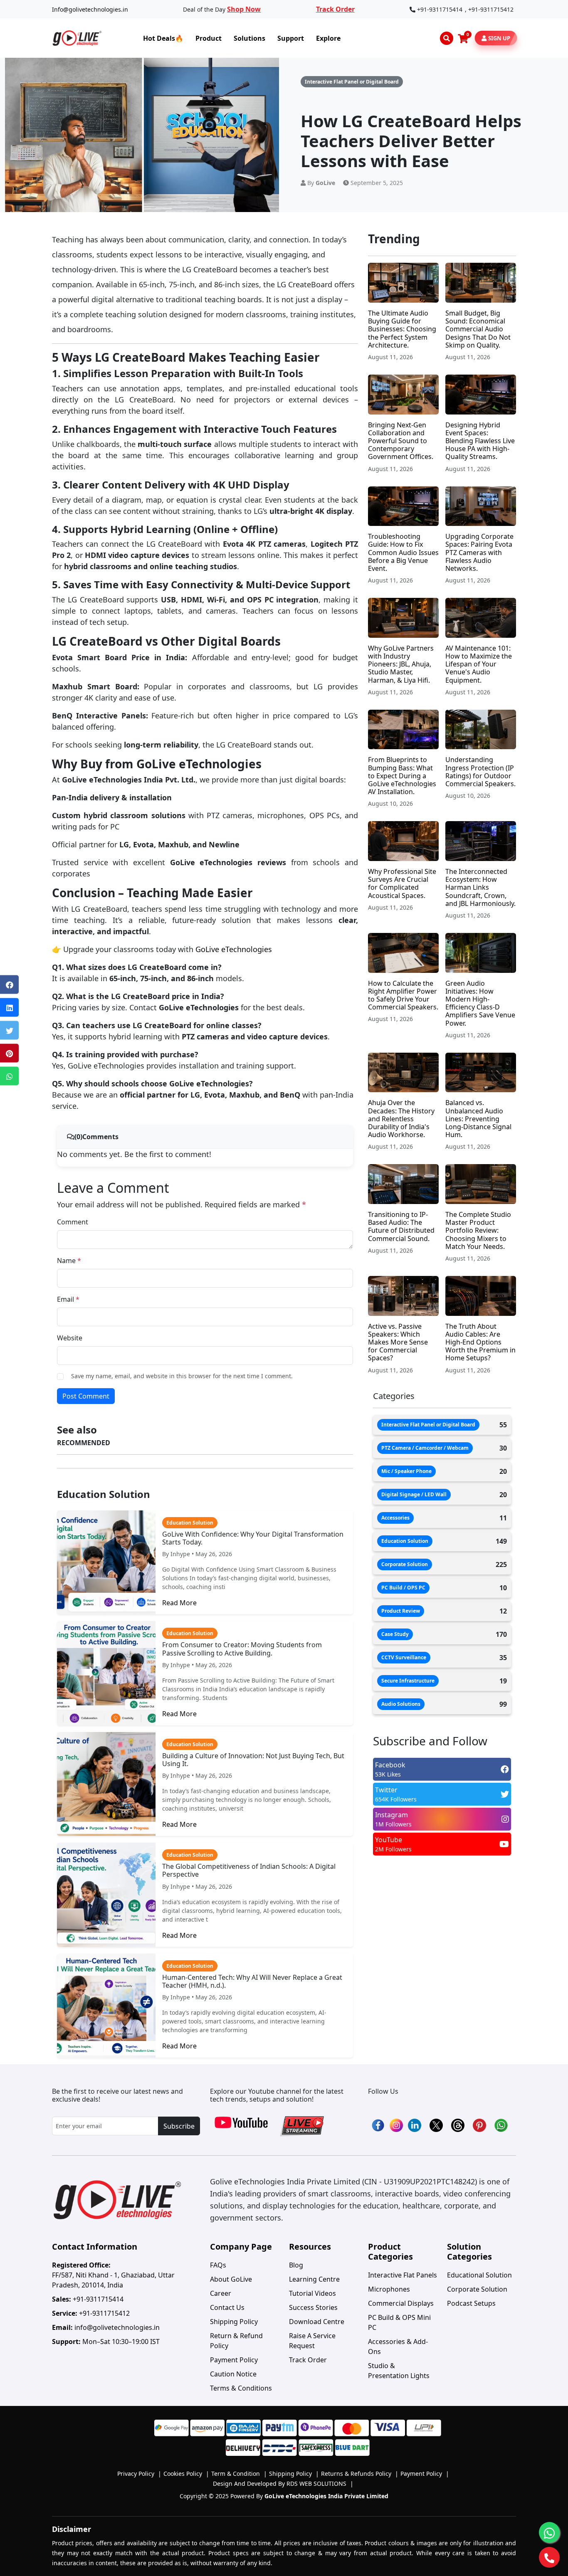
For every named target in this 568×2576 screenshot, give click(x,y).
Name (69, 1261)
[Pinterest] (9, 1053)
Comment (73, 1222)
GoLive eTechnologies (234, 949)
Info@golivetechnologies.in (90, 9)
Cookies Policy (186, 2474)
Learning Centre (314, 2279)
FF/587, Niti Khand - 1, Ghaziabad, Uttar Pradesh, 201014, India (113, 2275)
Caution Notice (233, 2374)
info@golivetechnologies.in (117, 2327)
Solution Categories (469, 2252)
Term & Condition (239, 2474)
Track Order (335, 9)
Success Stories (313, 2307)
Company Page (241, 2247)
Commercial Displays (401, 2303)
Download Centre (317, 2322)
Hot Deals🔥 (163, 38)
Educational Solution (479, 2275)
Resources (310, 2247)
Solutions (249, 38)
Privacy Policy (139, 2474)
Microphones (389, 2289)
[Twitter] (9, 1030)
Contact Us (227, 2307)
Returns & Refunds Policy (360, 2474)
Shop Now (244, 9)
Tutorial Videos (312, 2293)
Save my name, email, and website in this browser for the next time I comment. (182, 1376)
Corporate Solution (477, 2289)
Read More (179, 1603)
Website (70, 1338)
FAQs (218, 2265)
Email (68, 1299)
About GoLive (231, 2279)
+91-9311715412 (491, 9)
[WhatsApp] (9, 1076)
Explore (328, 38)
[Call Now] (549, 2557)
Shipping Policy (234, 2322)
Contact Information (95, 2247)
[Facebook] (9, 985)
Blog (296, 2265)
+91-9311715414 (440, 9)
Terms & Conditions (241, 2388)
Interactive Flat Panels (403, 2275)
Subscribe (179, 2126)
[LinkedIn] (9, 1008)
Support (291, 38)
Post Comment (86, 1396)
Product (209, 38)
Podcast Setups (471, 2303)
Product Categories (390, 2252)
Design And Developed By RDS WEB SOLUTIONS (283, 2483)
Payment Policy (234, 2360)
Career (221, 2293)
